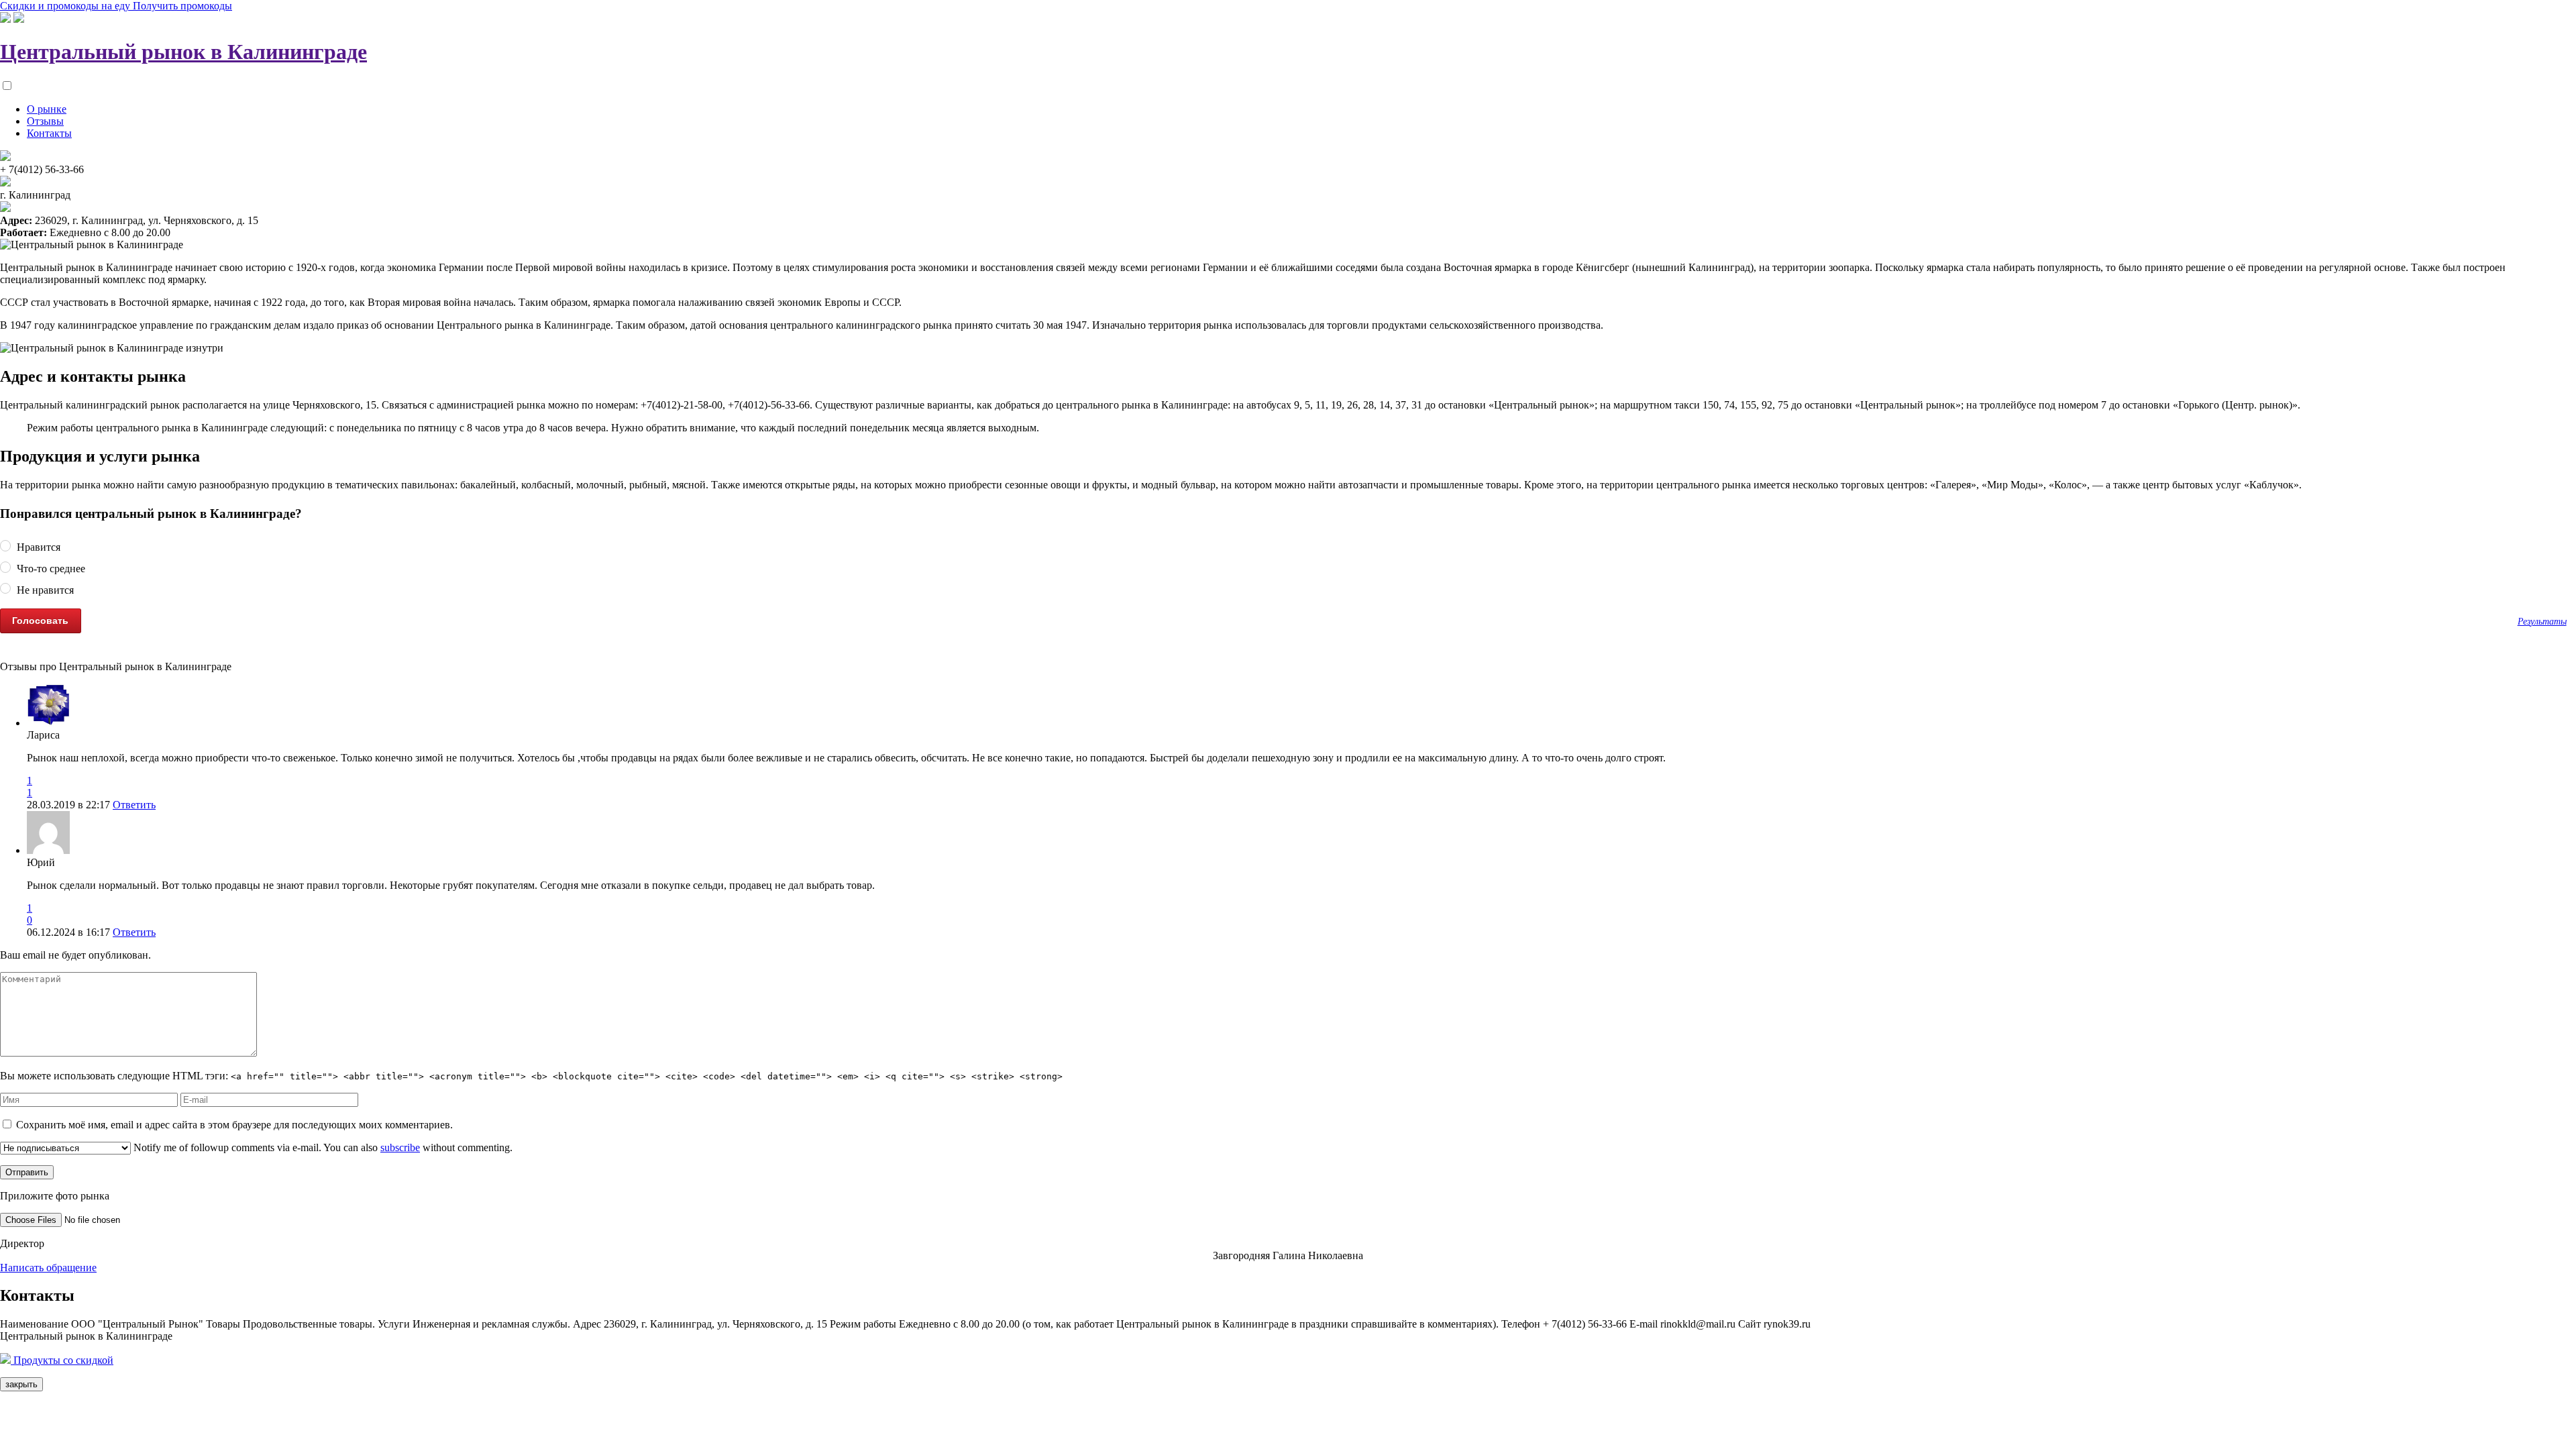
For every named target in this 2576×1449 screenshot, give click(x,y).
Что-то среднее (50, 569)
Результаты (2542, 621)
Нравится (37, 548)
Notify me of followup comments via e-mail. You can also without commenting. (322, 1147)
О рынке (47, 109)
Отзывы (45, 121)
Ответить (134, 805)
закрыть (21, 1384)
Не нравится (44, 590)
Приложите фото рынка (55, 1196)
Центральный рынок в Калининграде (183, 52)
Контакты (49, 133)
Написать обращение (48, 1268)
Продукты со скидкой (62, 1360)
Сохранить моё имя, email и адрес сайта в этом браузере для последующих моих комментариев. (234, 1125)
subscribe (400, 1147)
